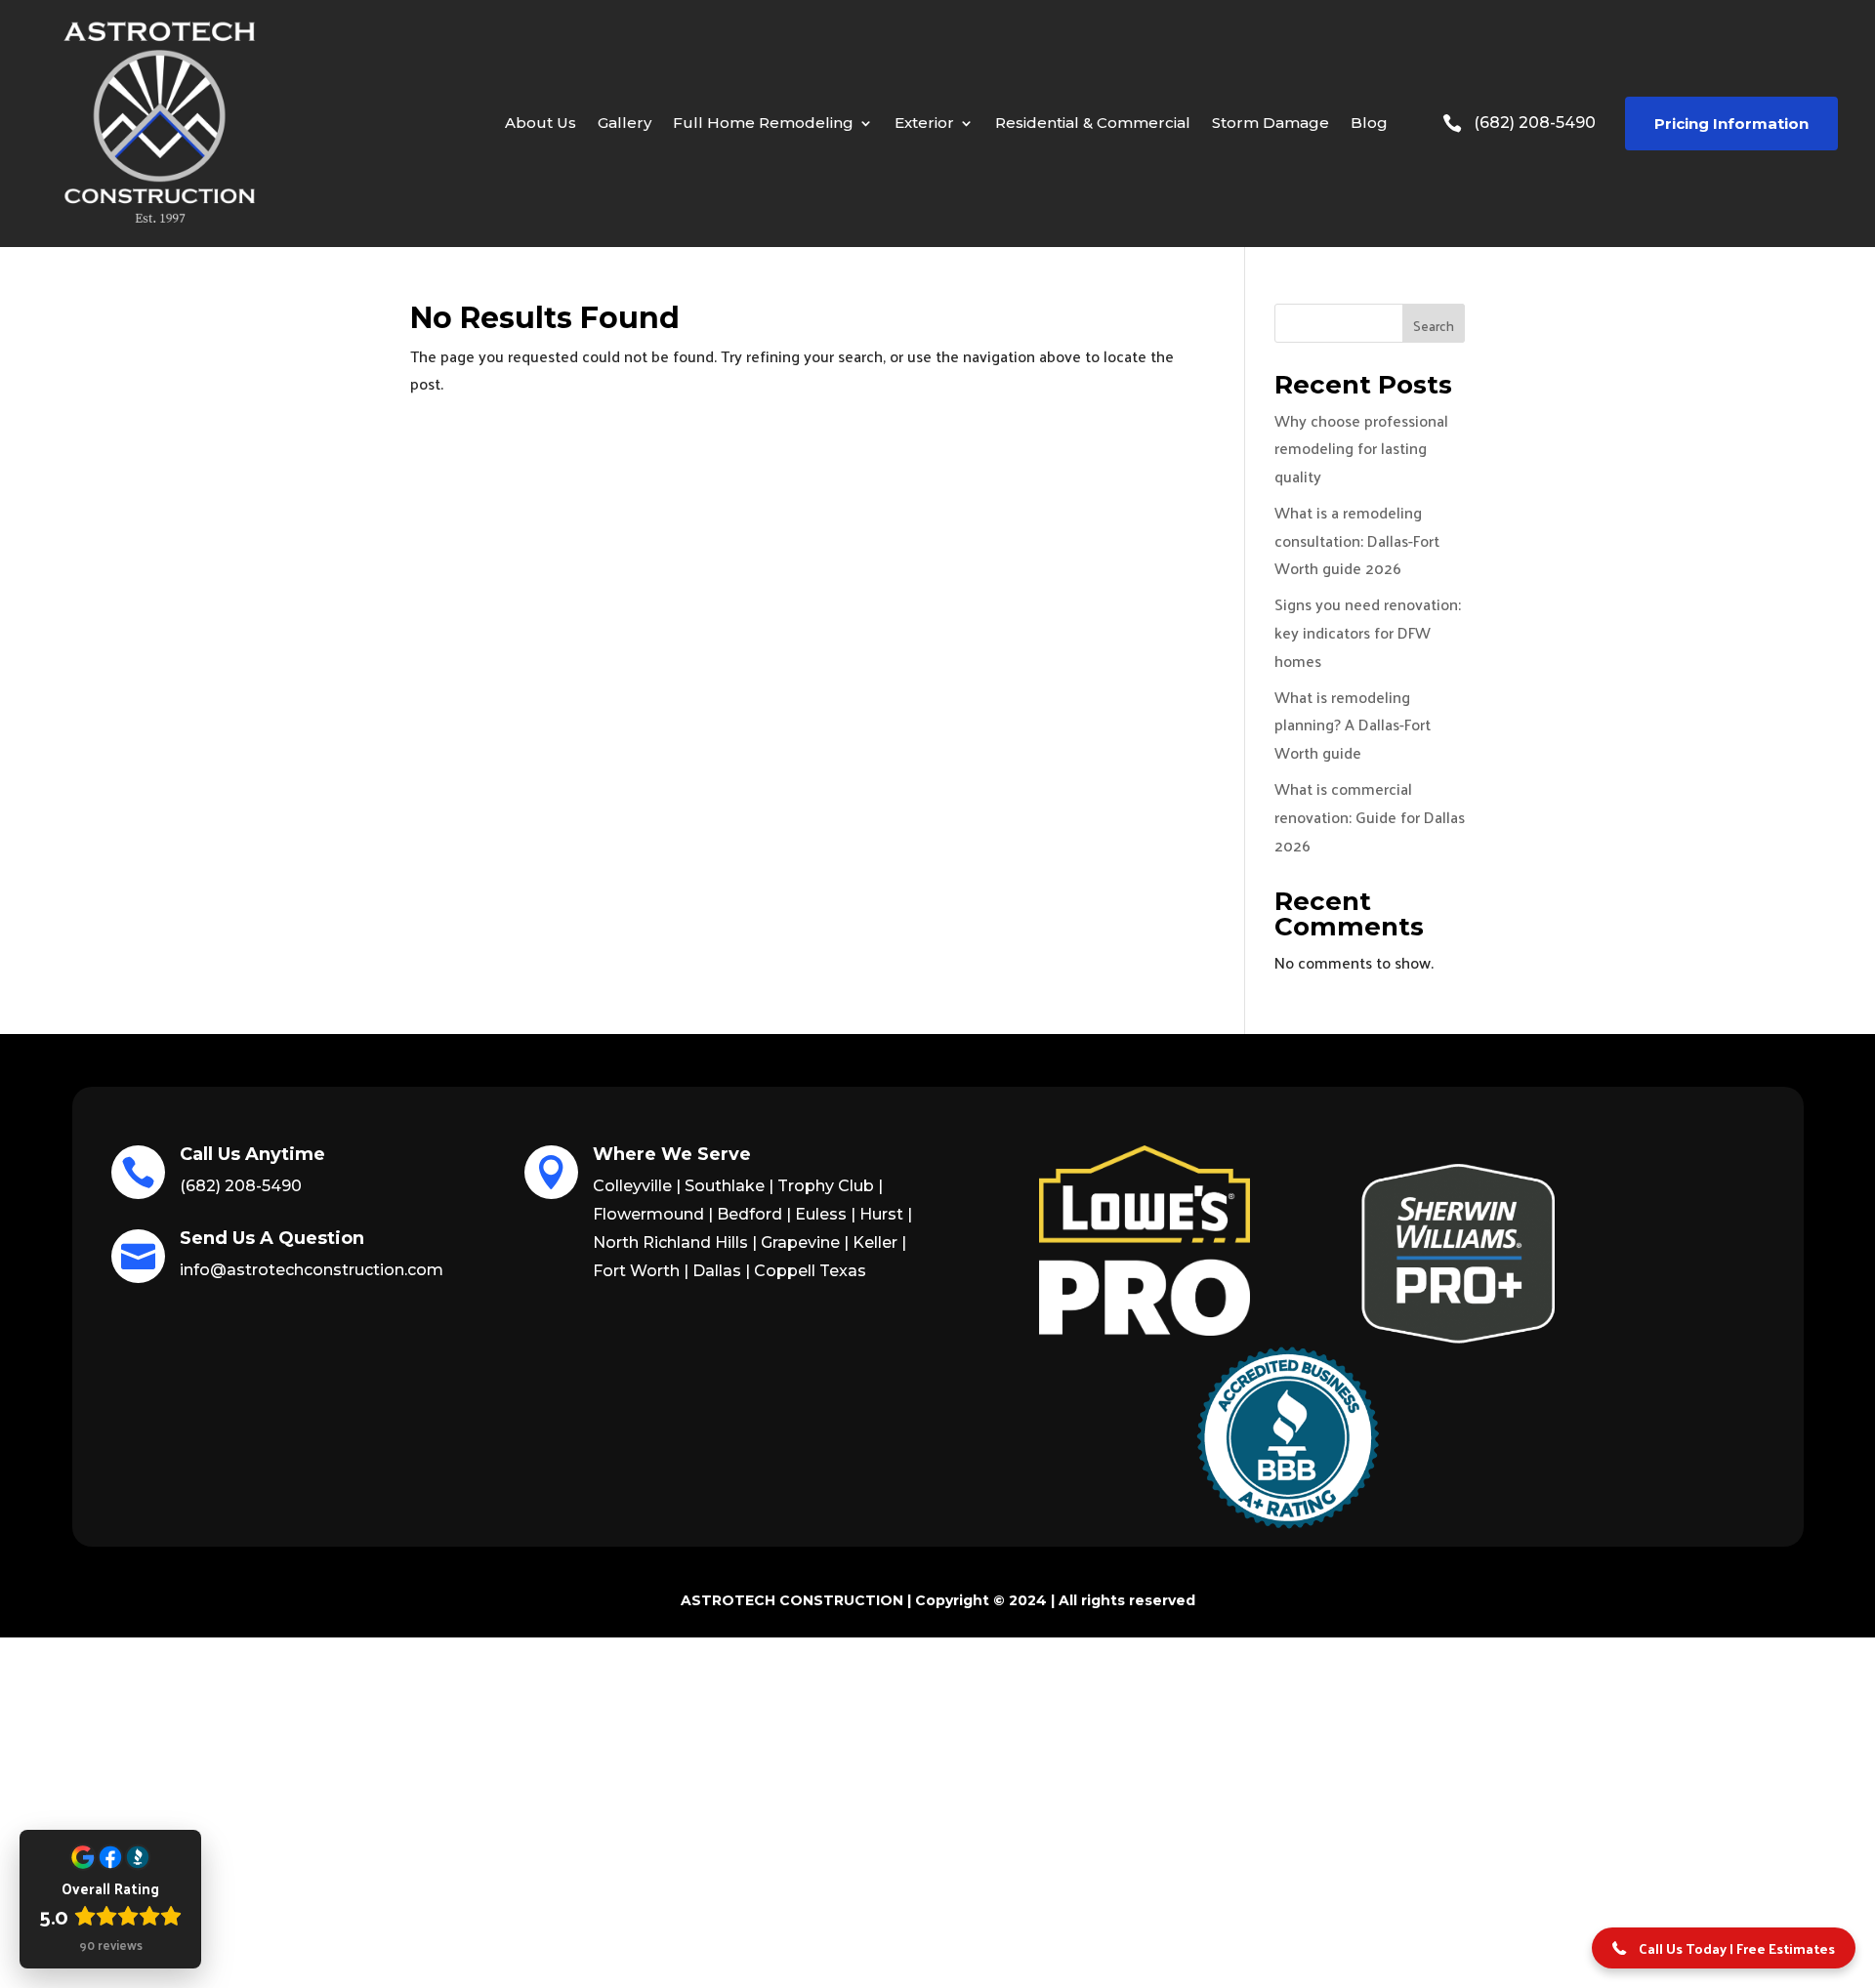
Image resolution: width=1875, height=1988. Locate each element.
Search (1434, 326)
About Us (541, 123)
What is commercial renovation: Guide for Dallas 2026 (1370, 817)
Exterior (924, 123)
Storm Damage (1271, 123)
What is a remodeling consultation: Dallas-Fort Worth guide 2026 (1357, 540)
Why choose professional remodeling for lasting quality (1361, 449)
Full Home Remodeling (763, 123)
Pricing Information (1731, 124)
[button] (1724, 1948)
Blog (1369, 123)
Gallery (625, 123)
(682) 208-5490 (1535, 123)
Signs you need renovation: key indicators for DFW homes (1368, 632)
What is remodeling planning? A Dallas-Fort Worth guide (1353, 725)
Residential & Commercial (1093, 123)
